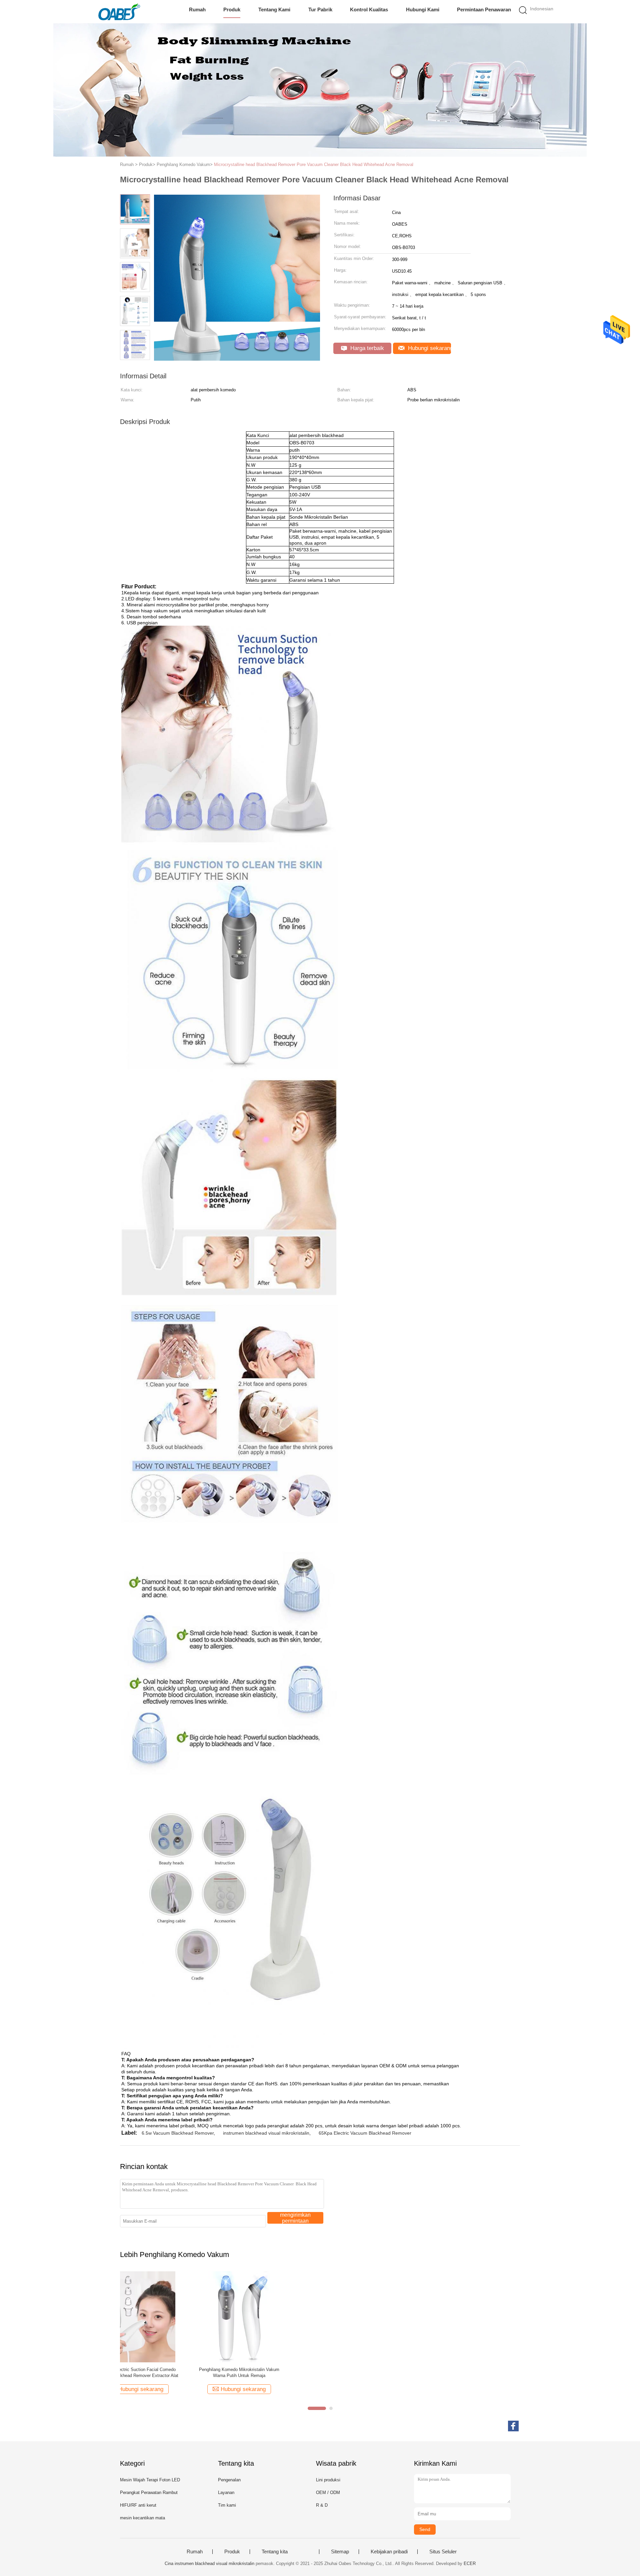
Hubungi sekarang (429, 348)
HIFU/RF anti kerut (138, 2505)
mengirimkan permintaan (295, 2218)
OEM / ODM (328, 2492)
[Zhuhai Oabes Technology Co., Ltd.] (119, 12)
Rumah (197, 9)
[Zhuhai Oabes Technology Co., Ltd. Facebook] (513, 2426)
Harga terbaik (366, 348)
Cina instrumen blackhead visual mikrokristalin (209, 2563)
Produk (232, 9)
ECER (470, 2563)
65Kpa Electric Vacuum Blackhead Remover (365, 2133)
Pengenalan (229, 2480)
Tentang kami (274, 9)
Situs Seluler (443, 2552)
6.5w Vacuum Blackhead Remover (178, 2133)
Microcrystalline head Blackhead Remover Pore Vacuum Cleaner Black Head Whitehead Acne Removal (314, 164)
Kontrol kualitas (369, 9)
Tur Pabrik (320, 9)
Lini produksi (328, 2480)
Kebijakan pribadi (389, 2552)
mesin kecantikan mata (142, 2518)
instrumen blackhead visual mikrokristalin (266, 2133)
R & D (322, 2505)
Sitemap (340, 2552)
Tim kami (227, 2505)
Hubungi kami (423, 9)
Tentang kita (275, 2552)
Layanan (226, 2492)
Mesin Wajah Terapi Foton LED (150, 2480)
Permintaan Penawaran (484, 9)
